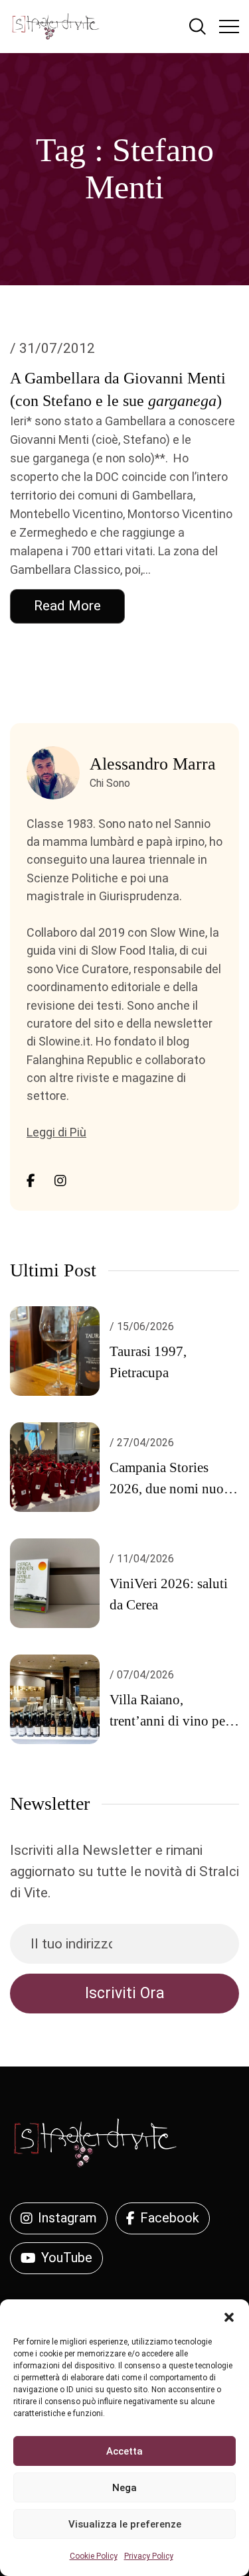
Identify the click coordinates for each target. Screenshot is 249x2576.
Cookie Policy (94, 2556)
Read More (67, 606)
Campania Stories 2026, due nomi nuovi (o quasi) (172, 1489)
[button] (229, 2316)
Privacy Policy (149, 2556)
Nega (124, 2488)
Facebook (170, 2218)
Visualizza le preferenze (125, 2524)
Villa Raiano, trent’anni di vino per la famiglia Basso (170, 1721)
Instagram (67, 2218)
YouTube (67, 2258)
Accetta (124, 2451)
